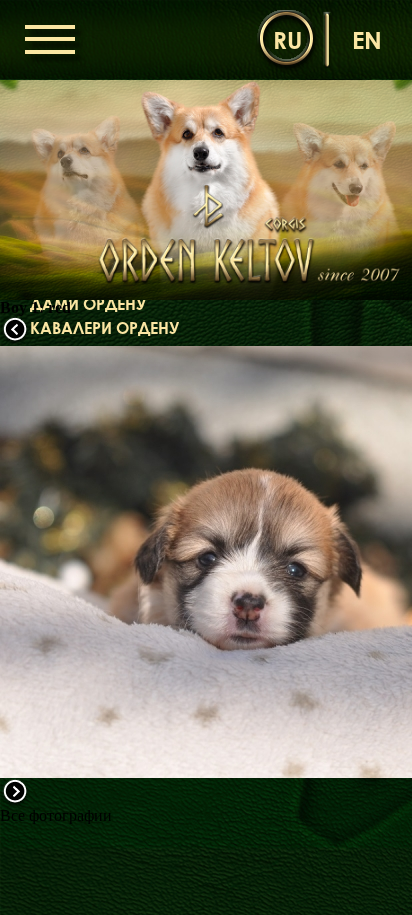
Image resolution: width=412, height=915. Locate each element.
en (367, 39)
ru (287, 39)
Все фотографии (56, 815)
